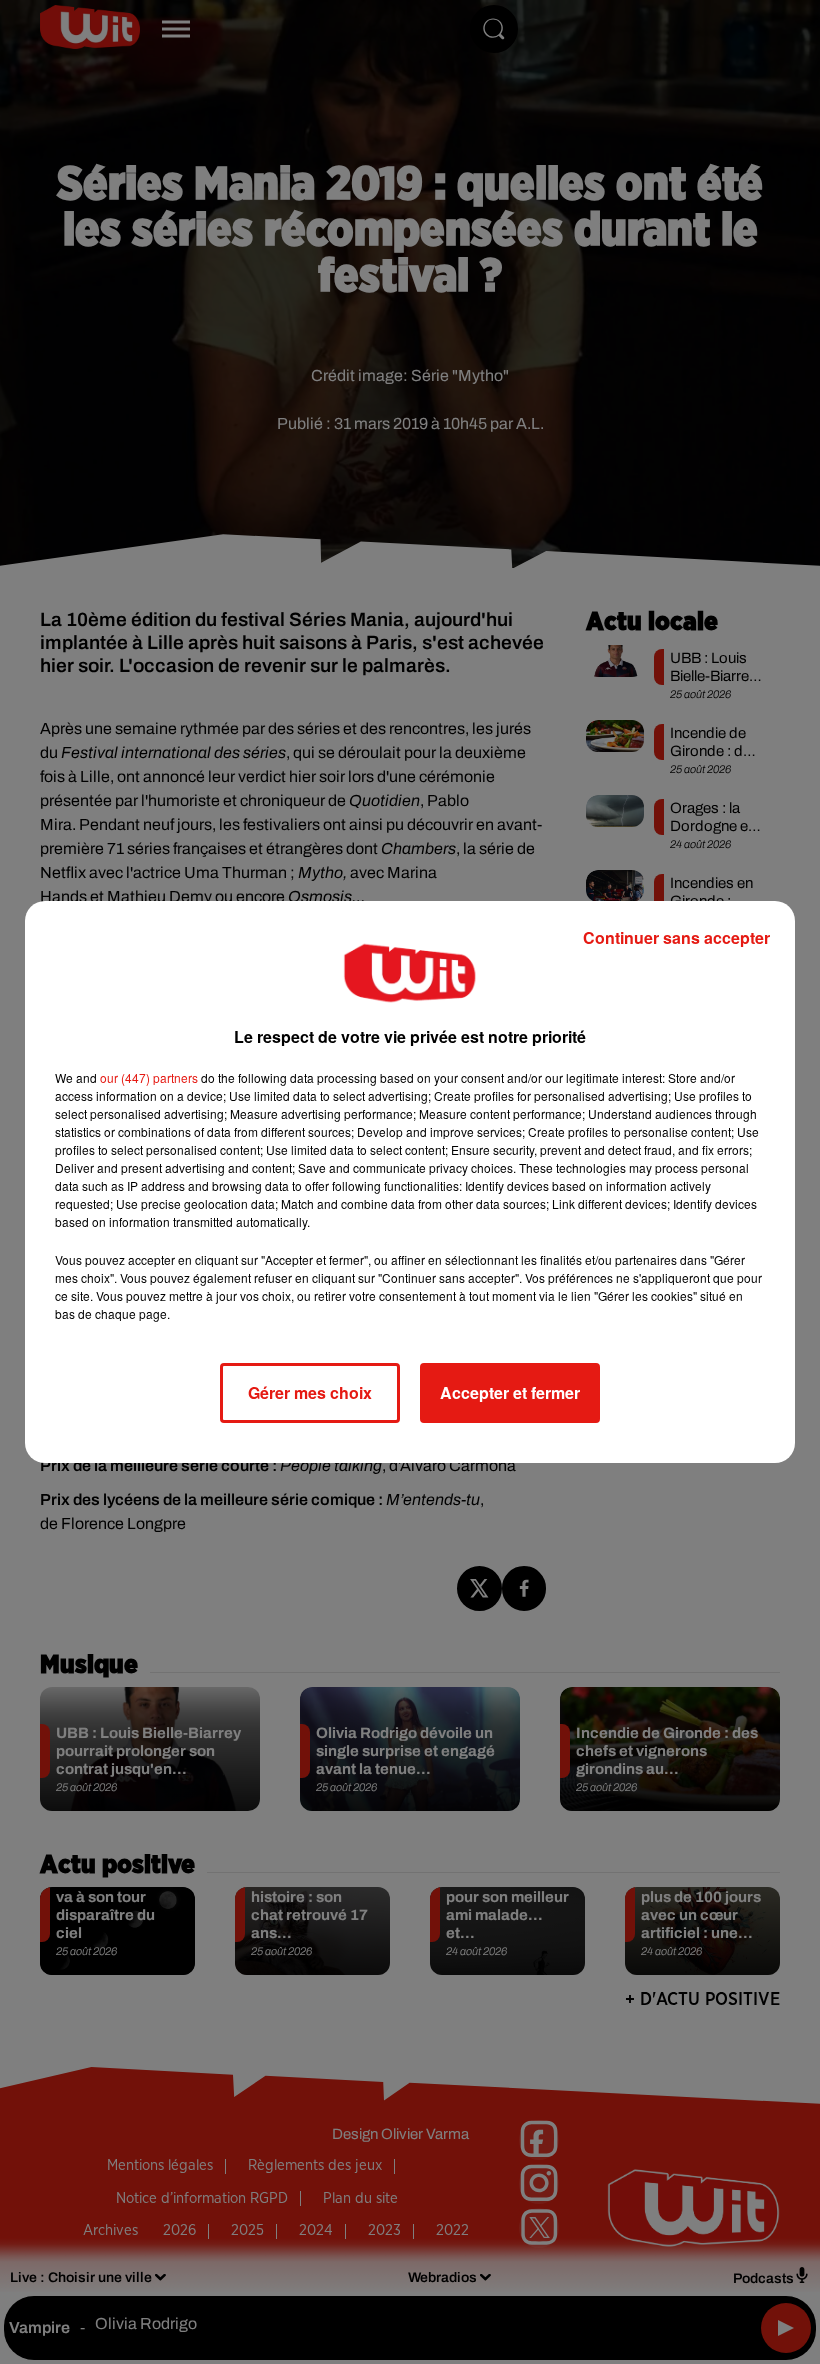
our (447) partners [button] (149, 1077)
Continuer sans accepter (676, 937)
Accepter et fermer (510, 1392)
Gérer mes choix (310, 1392)
